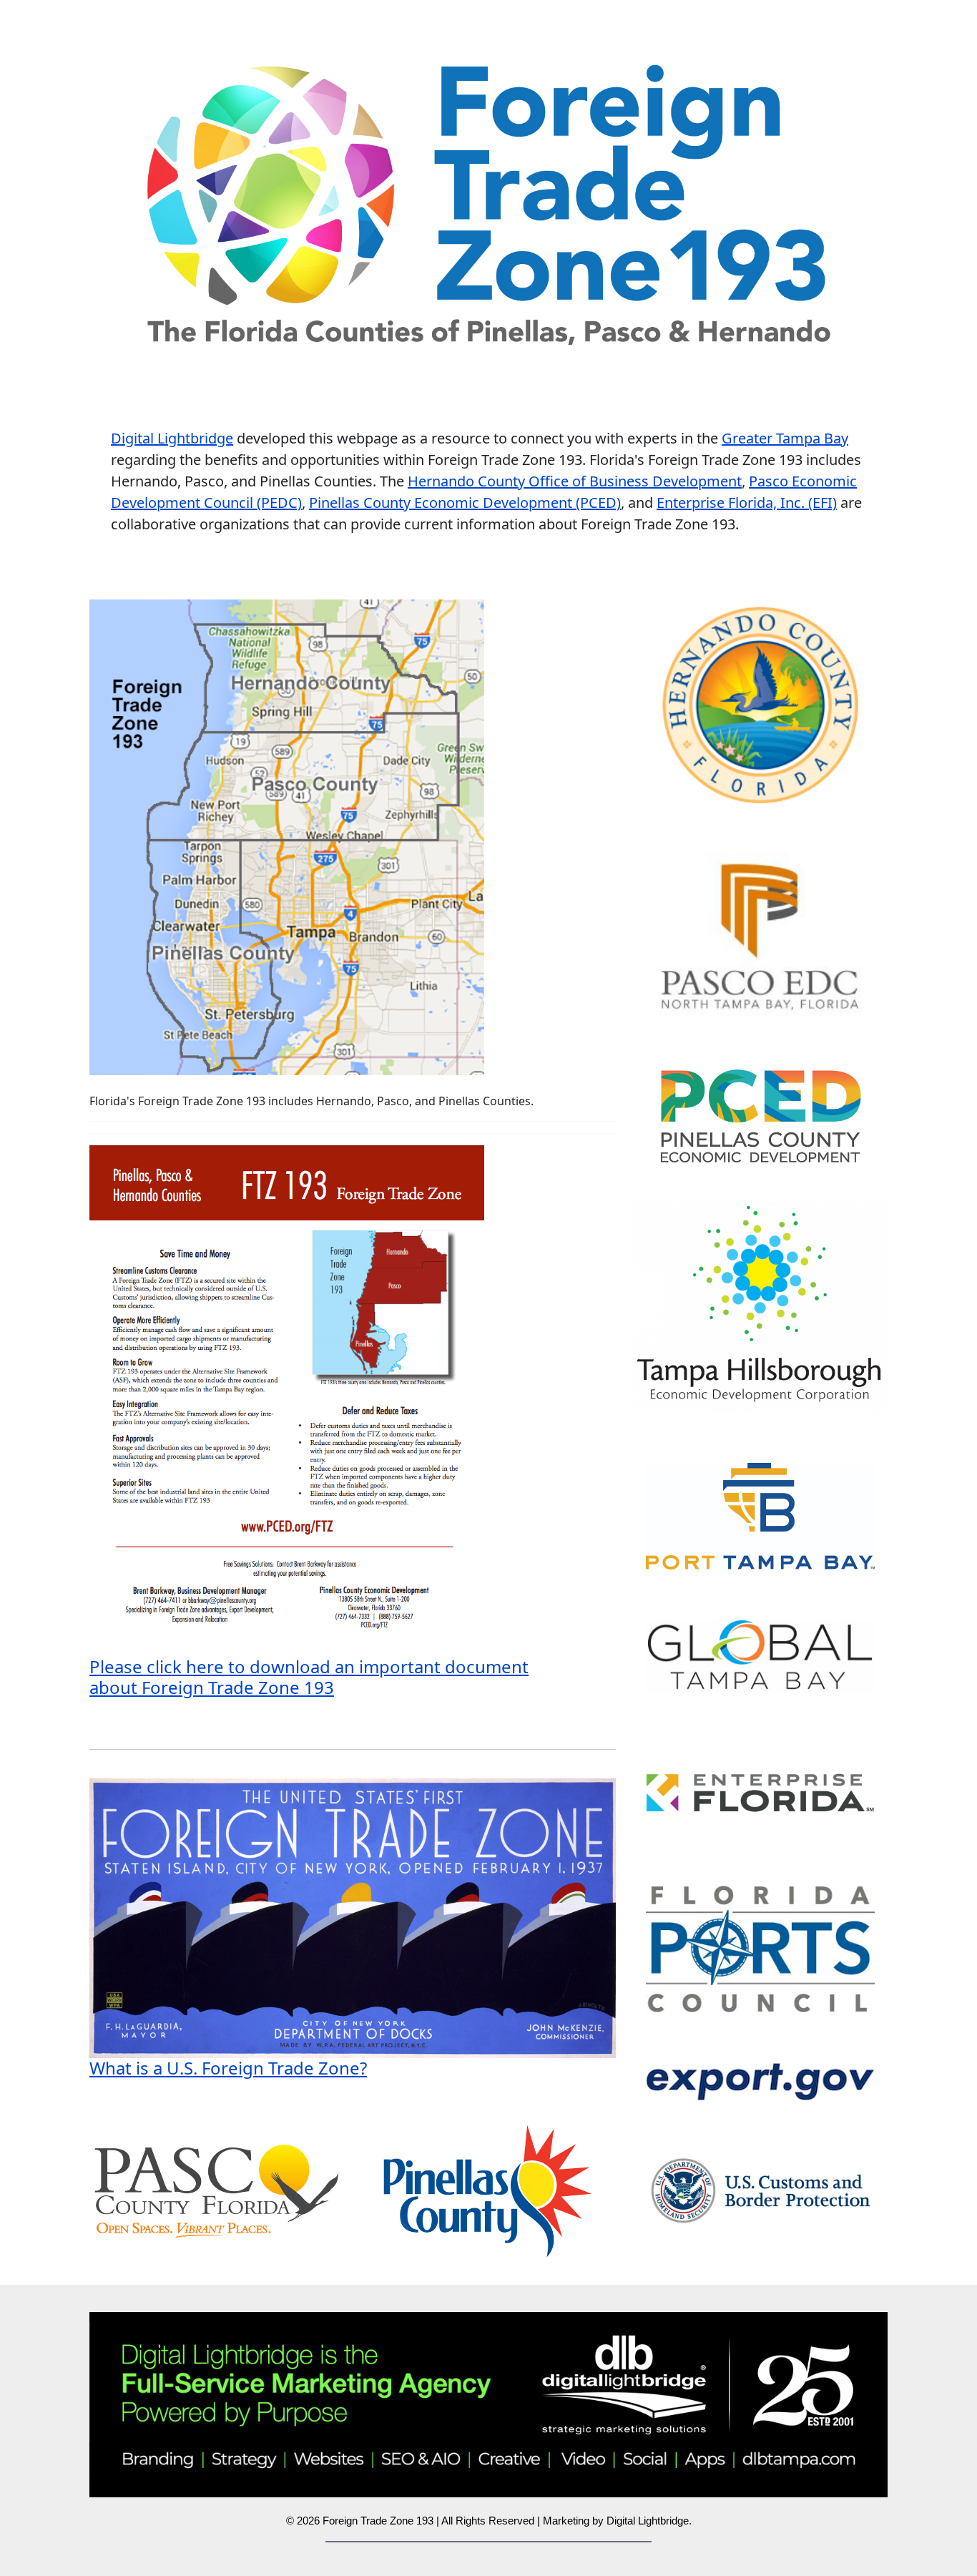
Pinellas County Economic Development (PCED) (465, 503)
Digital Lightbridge (172, 438)
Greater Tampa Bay (785, 438)
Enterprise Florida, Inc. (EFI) (747, 503)
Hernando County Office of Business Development (575, 481)
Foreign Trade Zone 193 (378, 2521)
